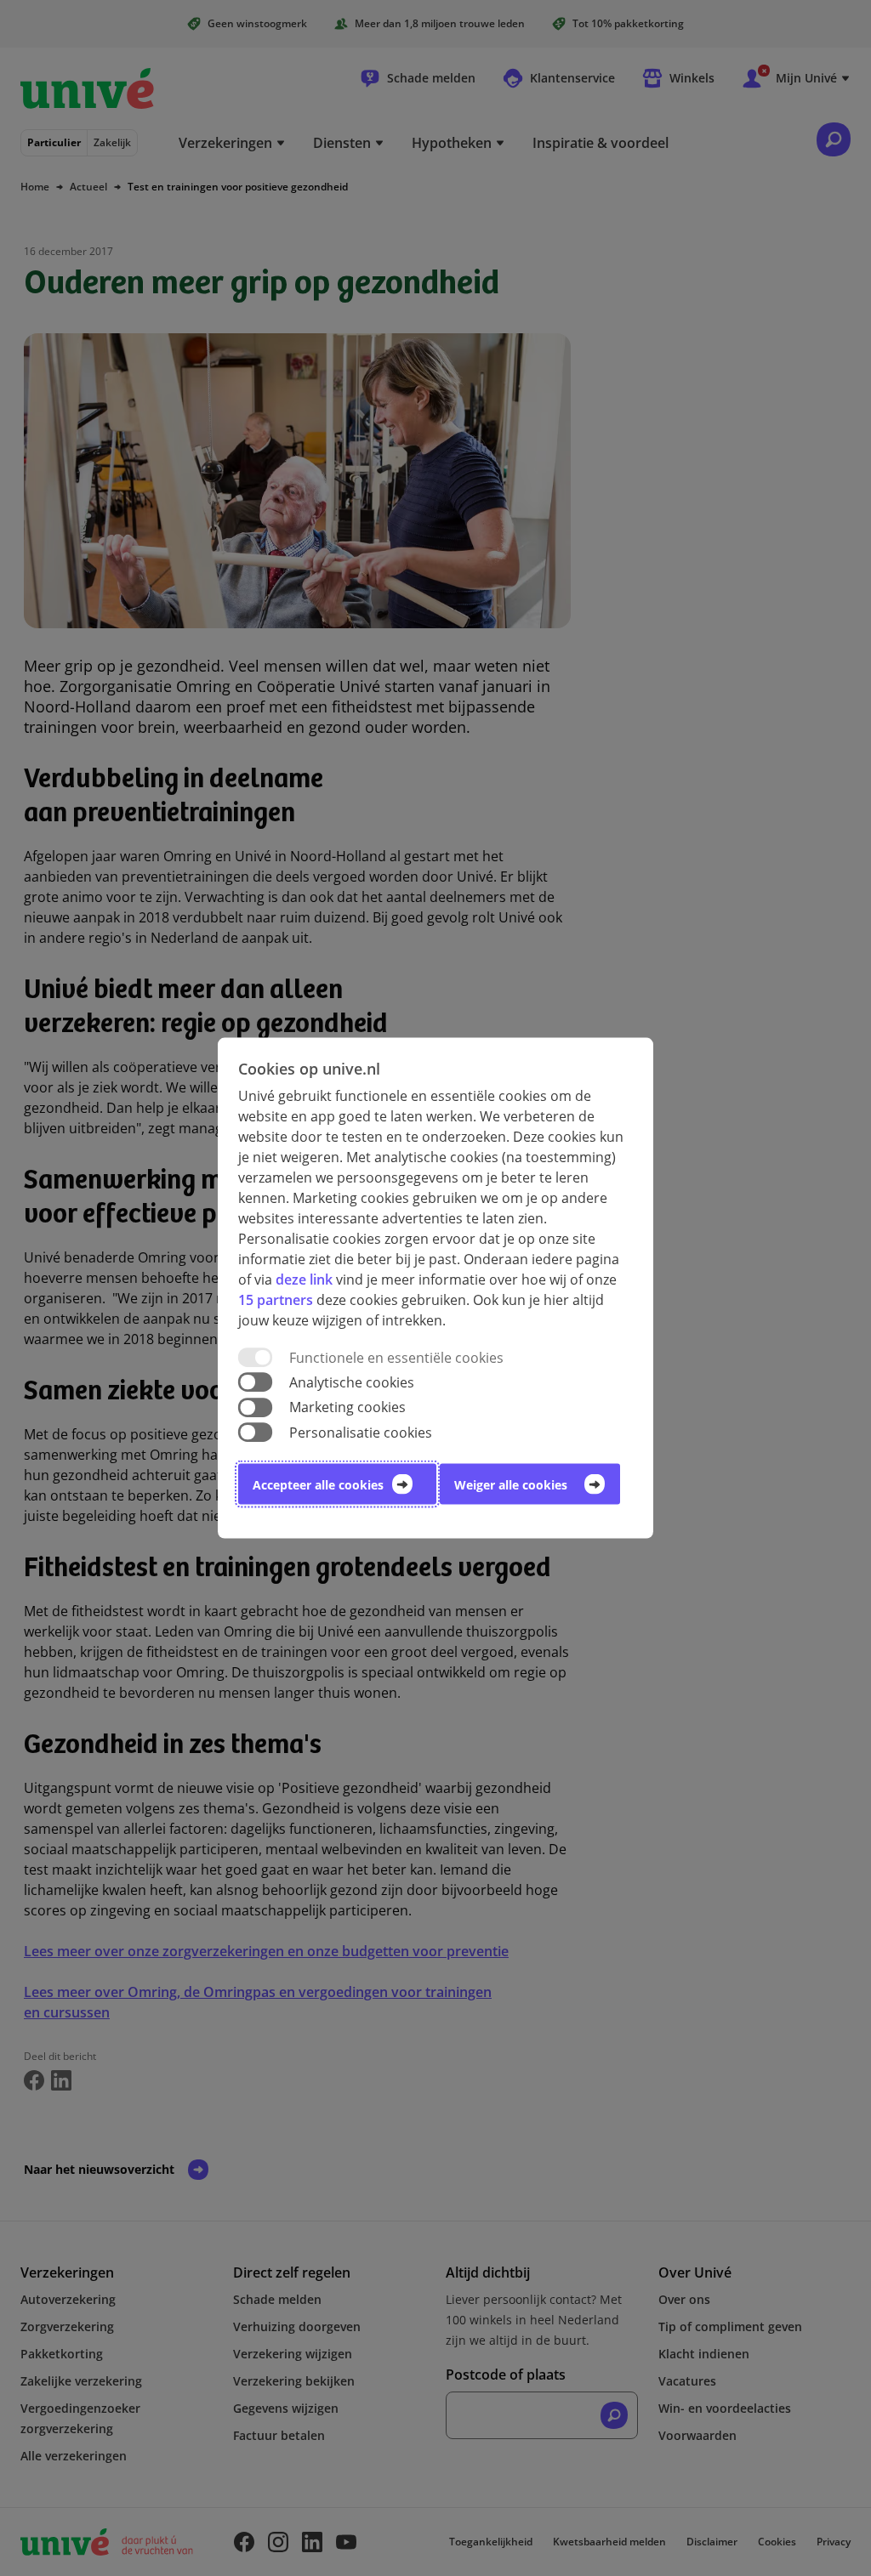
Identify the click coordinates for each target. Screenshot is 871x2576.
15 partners (276, 1300)
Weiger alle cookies (511, 1484)
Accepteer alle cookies (318, 1484)
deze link (304, 1279)
